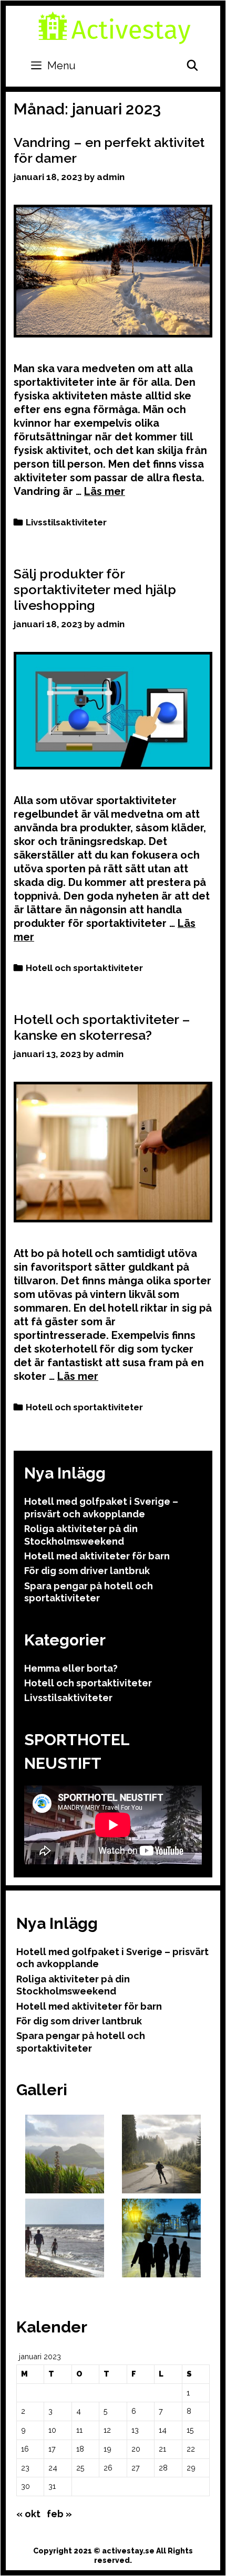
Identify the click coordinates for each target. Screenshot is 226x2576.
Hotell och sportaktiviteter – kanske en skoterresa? (102, 1027)
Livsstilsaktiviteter (66, 522)
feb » (59, 2514)
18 (80, 2449)
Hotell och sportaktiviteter (84, 968)
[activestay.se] (115, 27)
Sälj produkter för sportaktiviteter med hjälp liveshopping (95, 589)
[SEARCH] (192, 66)
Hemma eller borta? (71, 1668)
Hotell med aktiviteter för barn (97, 1556)
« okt (28, 2514)
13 (135, 2430)
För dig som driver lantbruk (87, 1571)
